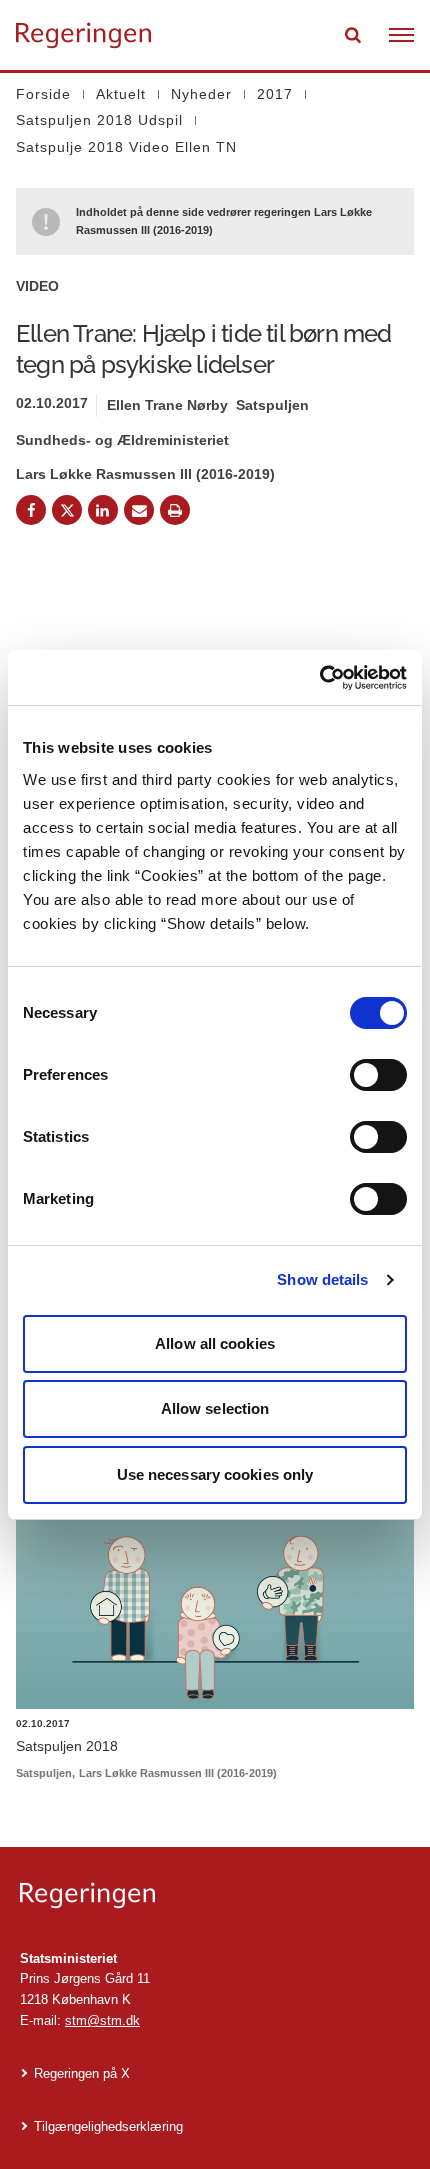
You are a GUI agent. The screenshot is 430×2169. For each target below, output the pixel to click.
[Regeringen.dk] (215, 1895)
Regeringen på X (82, 2073)
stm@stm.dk (102, 2020)
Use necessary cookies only (215, 1474)
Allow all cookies (215, 1343)
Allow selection (215, 1408)
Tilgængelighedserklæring (108, 2126)
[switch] (378, 1075)
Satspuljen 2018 (67, 1746)
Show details (322, 1279)
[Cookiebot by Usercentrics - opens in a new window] (319, 678)
